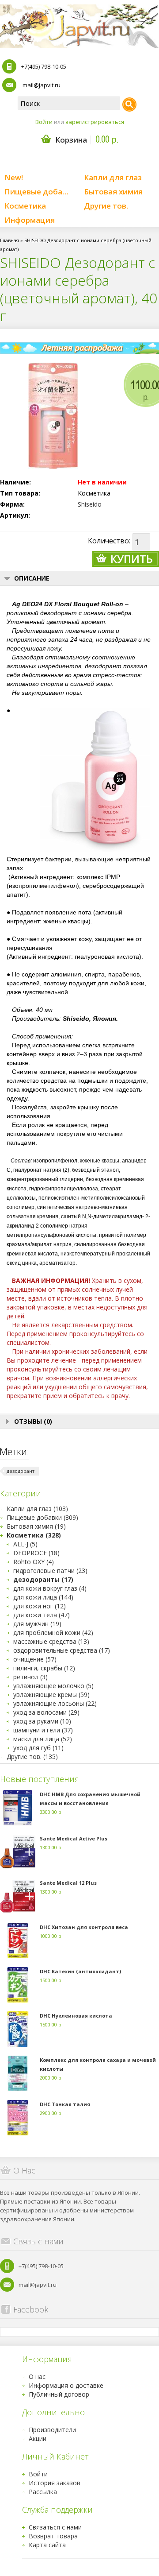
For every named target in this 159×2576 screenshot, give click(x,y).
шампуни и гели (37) (43, 1730)
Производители (52, 2430)
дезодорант (21, 1471)
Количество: (109, 541)
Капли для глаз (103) (37, 1509)
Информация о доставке (66, 2385)
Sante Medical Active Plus (74, 1838)
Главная (9, 240)
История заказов (55, 2483)
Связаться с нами (55, 2527)
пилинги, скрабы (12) (44, 1668)
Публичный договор (59, 2394)
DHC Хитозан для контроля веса (84, 1927)
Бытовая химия (113, 192)
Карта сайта (47, 2545)
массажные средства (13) (51, 1641)
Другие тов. (106, 206)
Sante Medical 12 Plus (68, 1883)
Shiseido (90, 504)
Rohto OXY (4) (34, 1562)
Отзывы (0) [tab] (33, 1421)
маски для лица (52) (43, 1739)
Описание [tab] (32, 578)
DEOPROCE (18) (36, 1553)
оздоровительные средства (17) (62, 1650)
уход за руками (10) (42, 1721)
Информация (30, 220)
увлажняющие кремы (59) (51, 1695)
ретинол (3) (30, 1677)
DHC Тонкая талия (65, 2104)
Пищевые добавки (40, 192)
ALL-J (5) (25, 1544)
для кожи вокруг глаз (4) (50, 1588)
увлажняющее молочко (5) (53, 1686)
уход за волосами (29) (46, 1712)
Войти (44, 122)
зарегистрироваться (95, 122)
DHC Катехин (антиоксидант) (80, 1971)
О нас (37, 2377)
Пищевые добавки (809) (42, 1517)
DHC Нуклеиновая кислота (76, 2016)
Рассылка (43, 2492)
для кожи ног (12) (40, 1606)
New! (14, 177)
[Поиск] (129, 105)
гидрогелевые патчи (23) (50, 1571)
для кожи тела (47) (42, 1615)
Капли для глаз (113, 177)
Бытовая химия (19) (36, 1526)
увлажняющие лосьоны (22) (55, 1703)
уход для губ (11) (38, 1748)
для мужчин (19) (37, 1624)
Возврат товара (53, 2536)
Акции (38, 2438)
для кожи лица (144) (43, 1597)
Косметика (25, 206)
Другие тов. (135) (32, 1757)
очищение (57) (35, 1659)
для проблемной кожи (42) (53, 1633)
